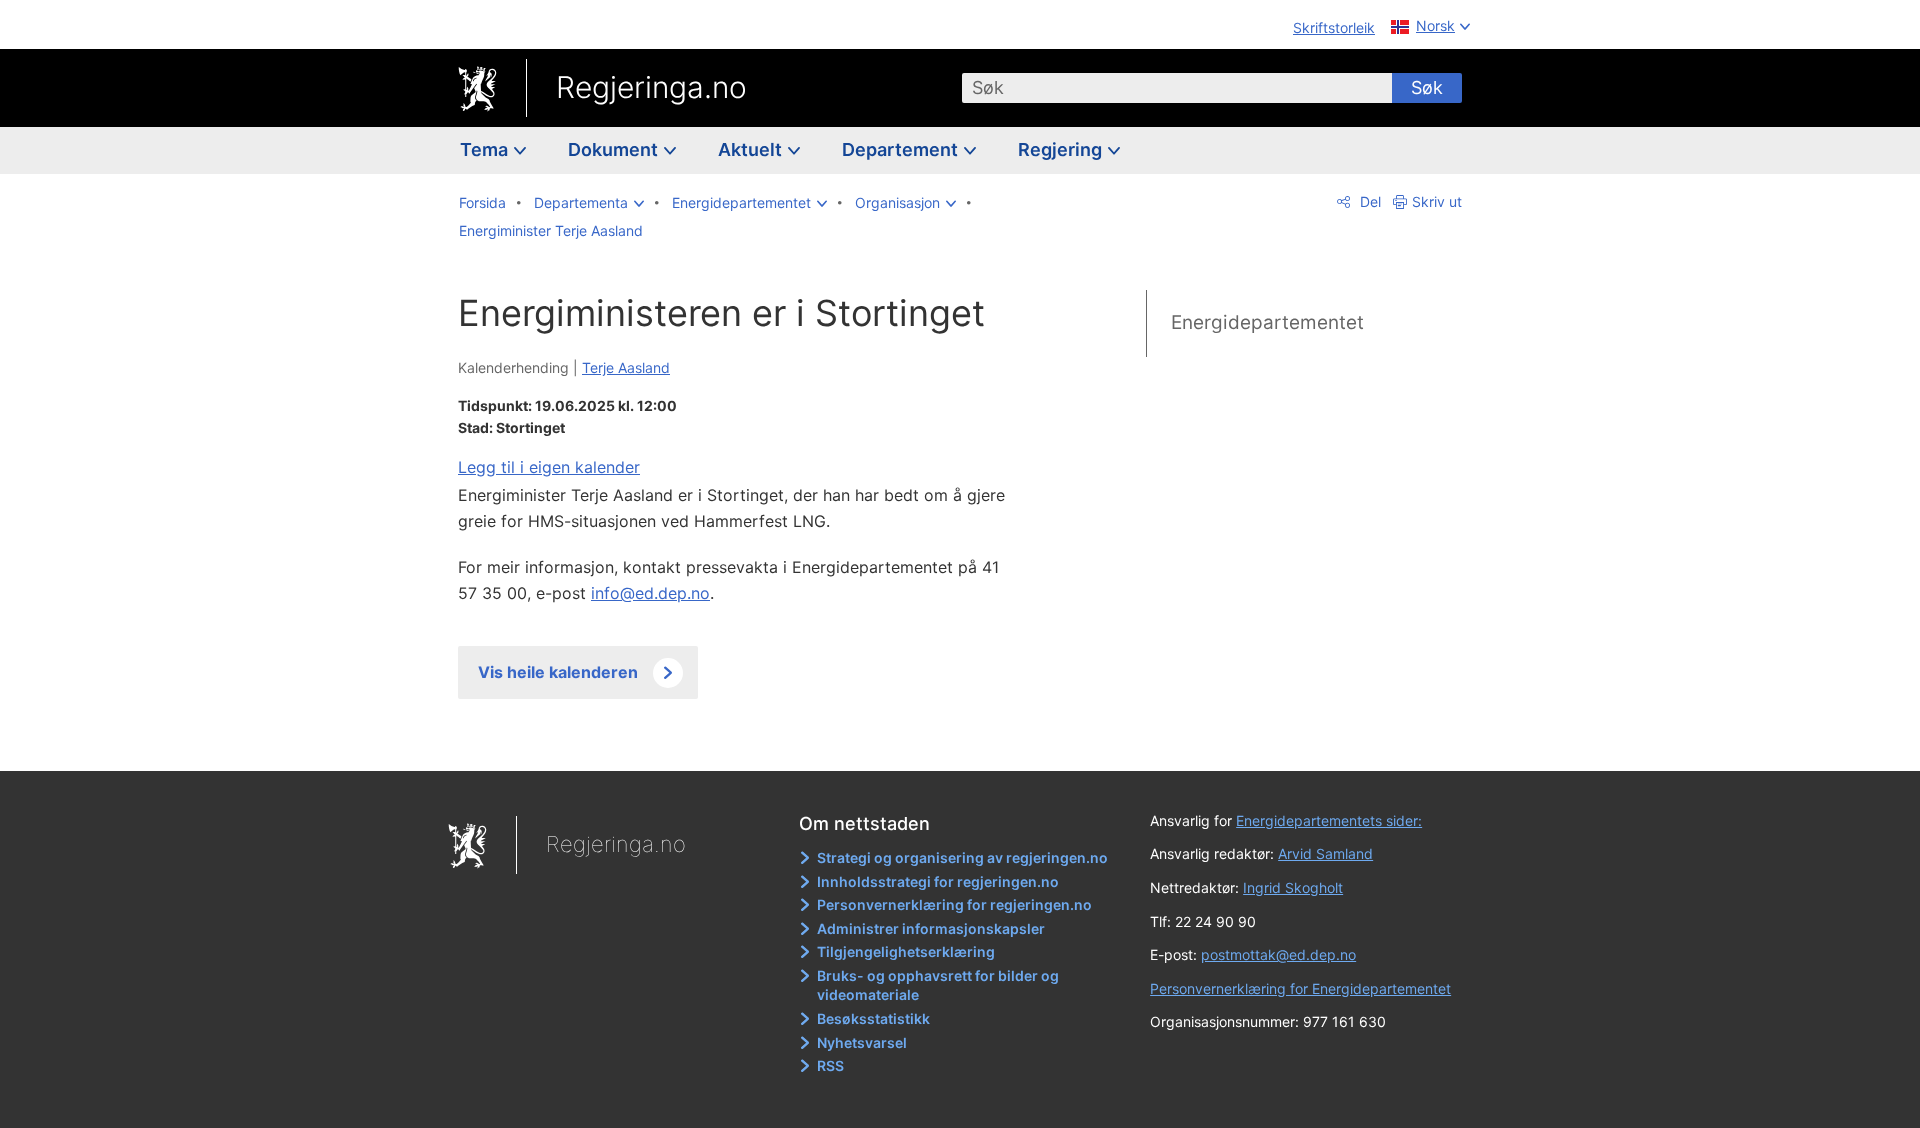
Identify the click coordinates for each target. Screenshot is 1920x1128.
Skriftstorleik (1334, 27)
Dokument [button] (615, 149)
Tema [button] (486, 149)
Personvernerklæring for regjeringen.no (954, 904)
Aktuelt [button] (752, 149)
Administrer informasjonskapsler (931, 928)
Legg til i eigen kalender (549, 467)
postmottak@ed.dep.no (1278, 954)
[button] (589, 203)
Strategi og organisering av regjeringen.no (962, 857)
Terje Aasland (626, 367)
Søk (1427, 87)
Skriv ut (1437, 201)
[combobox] (1177, 88)
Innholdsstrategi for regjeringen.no (938, 881)
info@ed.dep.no (650, 593)
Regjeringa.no (651, 87)
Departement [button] (902, 149)
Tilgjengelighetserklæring (906, 951)
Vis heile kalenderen (558, 672)
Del (1368, 201)
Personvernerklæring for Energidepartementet (1300, 988)
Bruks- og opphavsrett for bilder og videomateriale (938, 985)
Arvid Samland (1325, 853)
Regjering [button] (1062, 149)
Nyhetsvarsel (862, 1042)
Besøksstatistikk (873, 1018)
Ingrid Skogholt (1293, 887)
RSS (830, 1065)
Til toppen (748, 741)
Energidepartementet (1267, 322)
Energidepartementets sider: (1329, 820)
